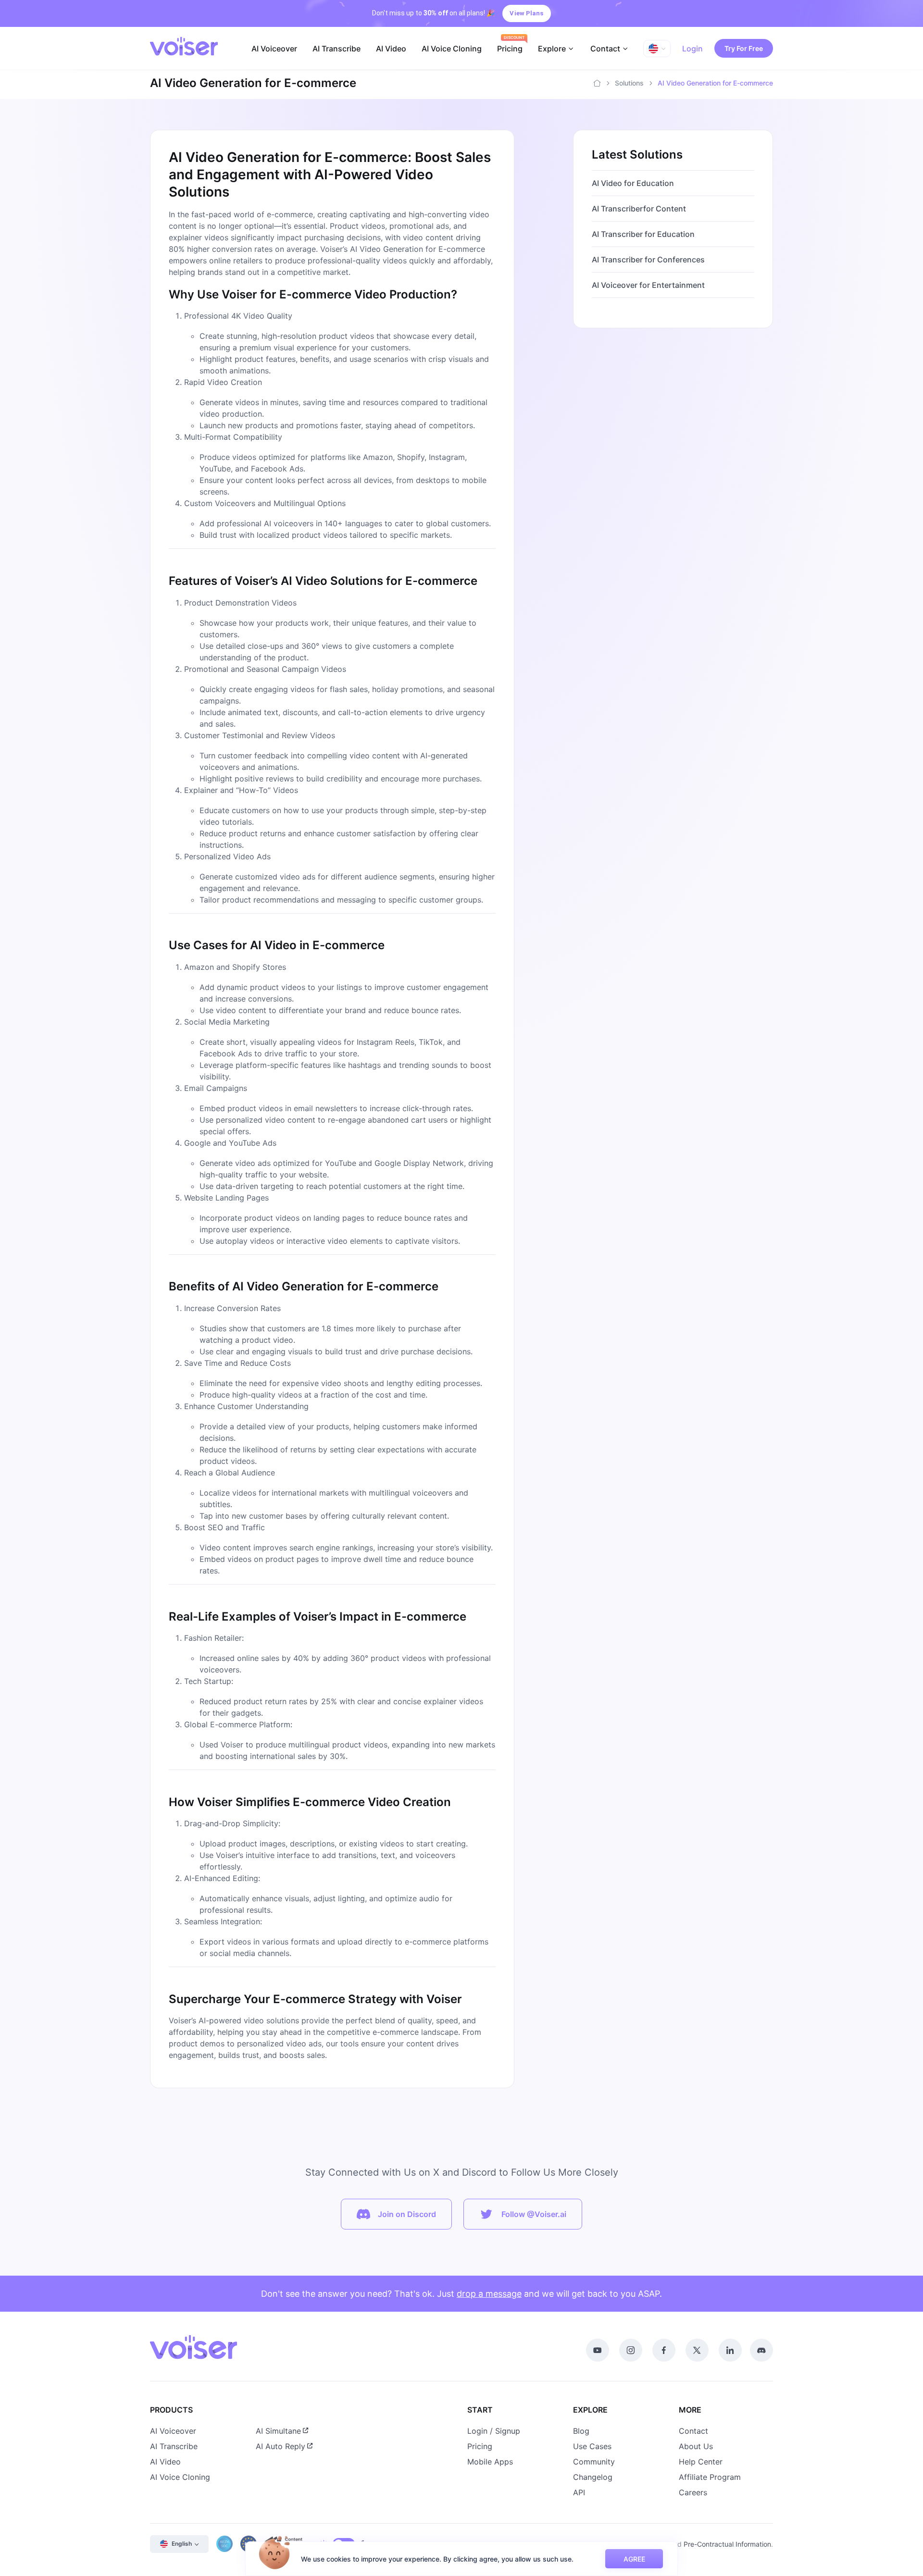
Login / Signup (494, 2431)
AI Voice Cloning (452, 49)
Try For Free (744, 48)
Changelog (593, 2477)
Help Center (701, 2462)
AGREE (634, 2559)
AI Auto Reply (281, 2446)
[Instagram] (631, 2350)
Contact (605, 49)
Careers (693, 2492)
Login (692, 49)
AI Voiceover (274, 49)
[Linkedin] (730, 2350)
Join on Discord (407, 2214)
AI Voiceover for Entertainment (648, 285)
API (579, 2492)
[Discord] (761, 2350)
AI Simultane (278, 2431)
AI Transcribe (337, 49)
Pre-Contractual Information (727, 2544)
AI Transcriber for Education (643, 234)
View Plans (526, 13)
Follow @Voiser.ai (534, 2214)
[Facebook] (664, 2350)
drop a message (489, 2294)
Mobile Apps (490, 2462)
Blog (581, 2431)
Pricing (510, 49)
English (182, 2544)
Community (594, 2462)
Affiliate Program (710, 2477)
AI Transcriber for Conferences (648, 260)
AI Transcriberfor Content (639, 209)
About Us (696, 2446)
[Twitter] (697, 2350)
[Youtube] (598, 2350)
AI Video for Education (633, 183)
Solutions (629, 83)
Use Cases (592, 2446)
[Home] (597, 83)
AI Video (391, 49)
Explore (552, 49)
